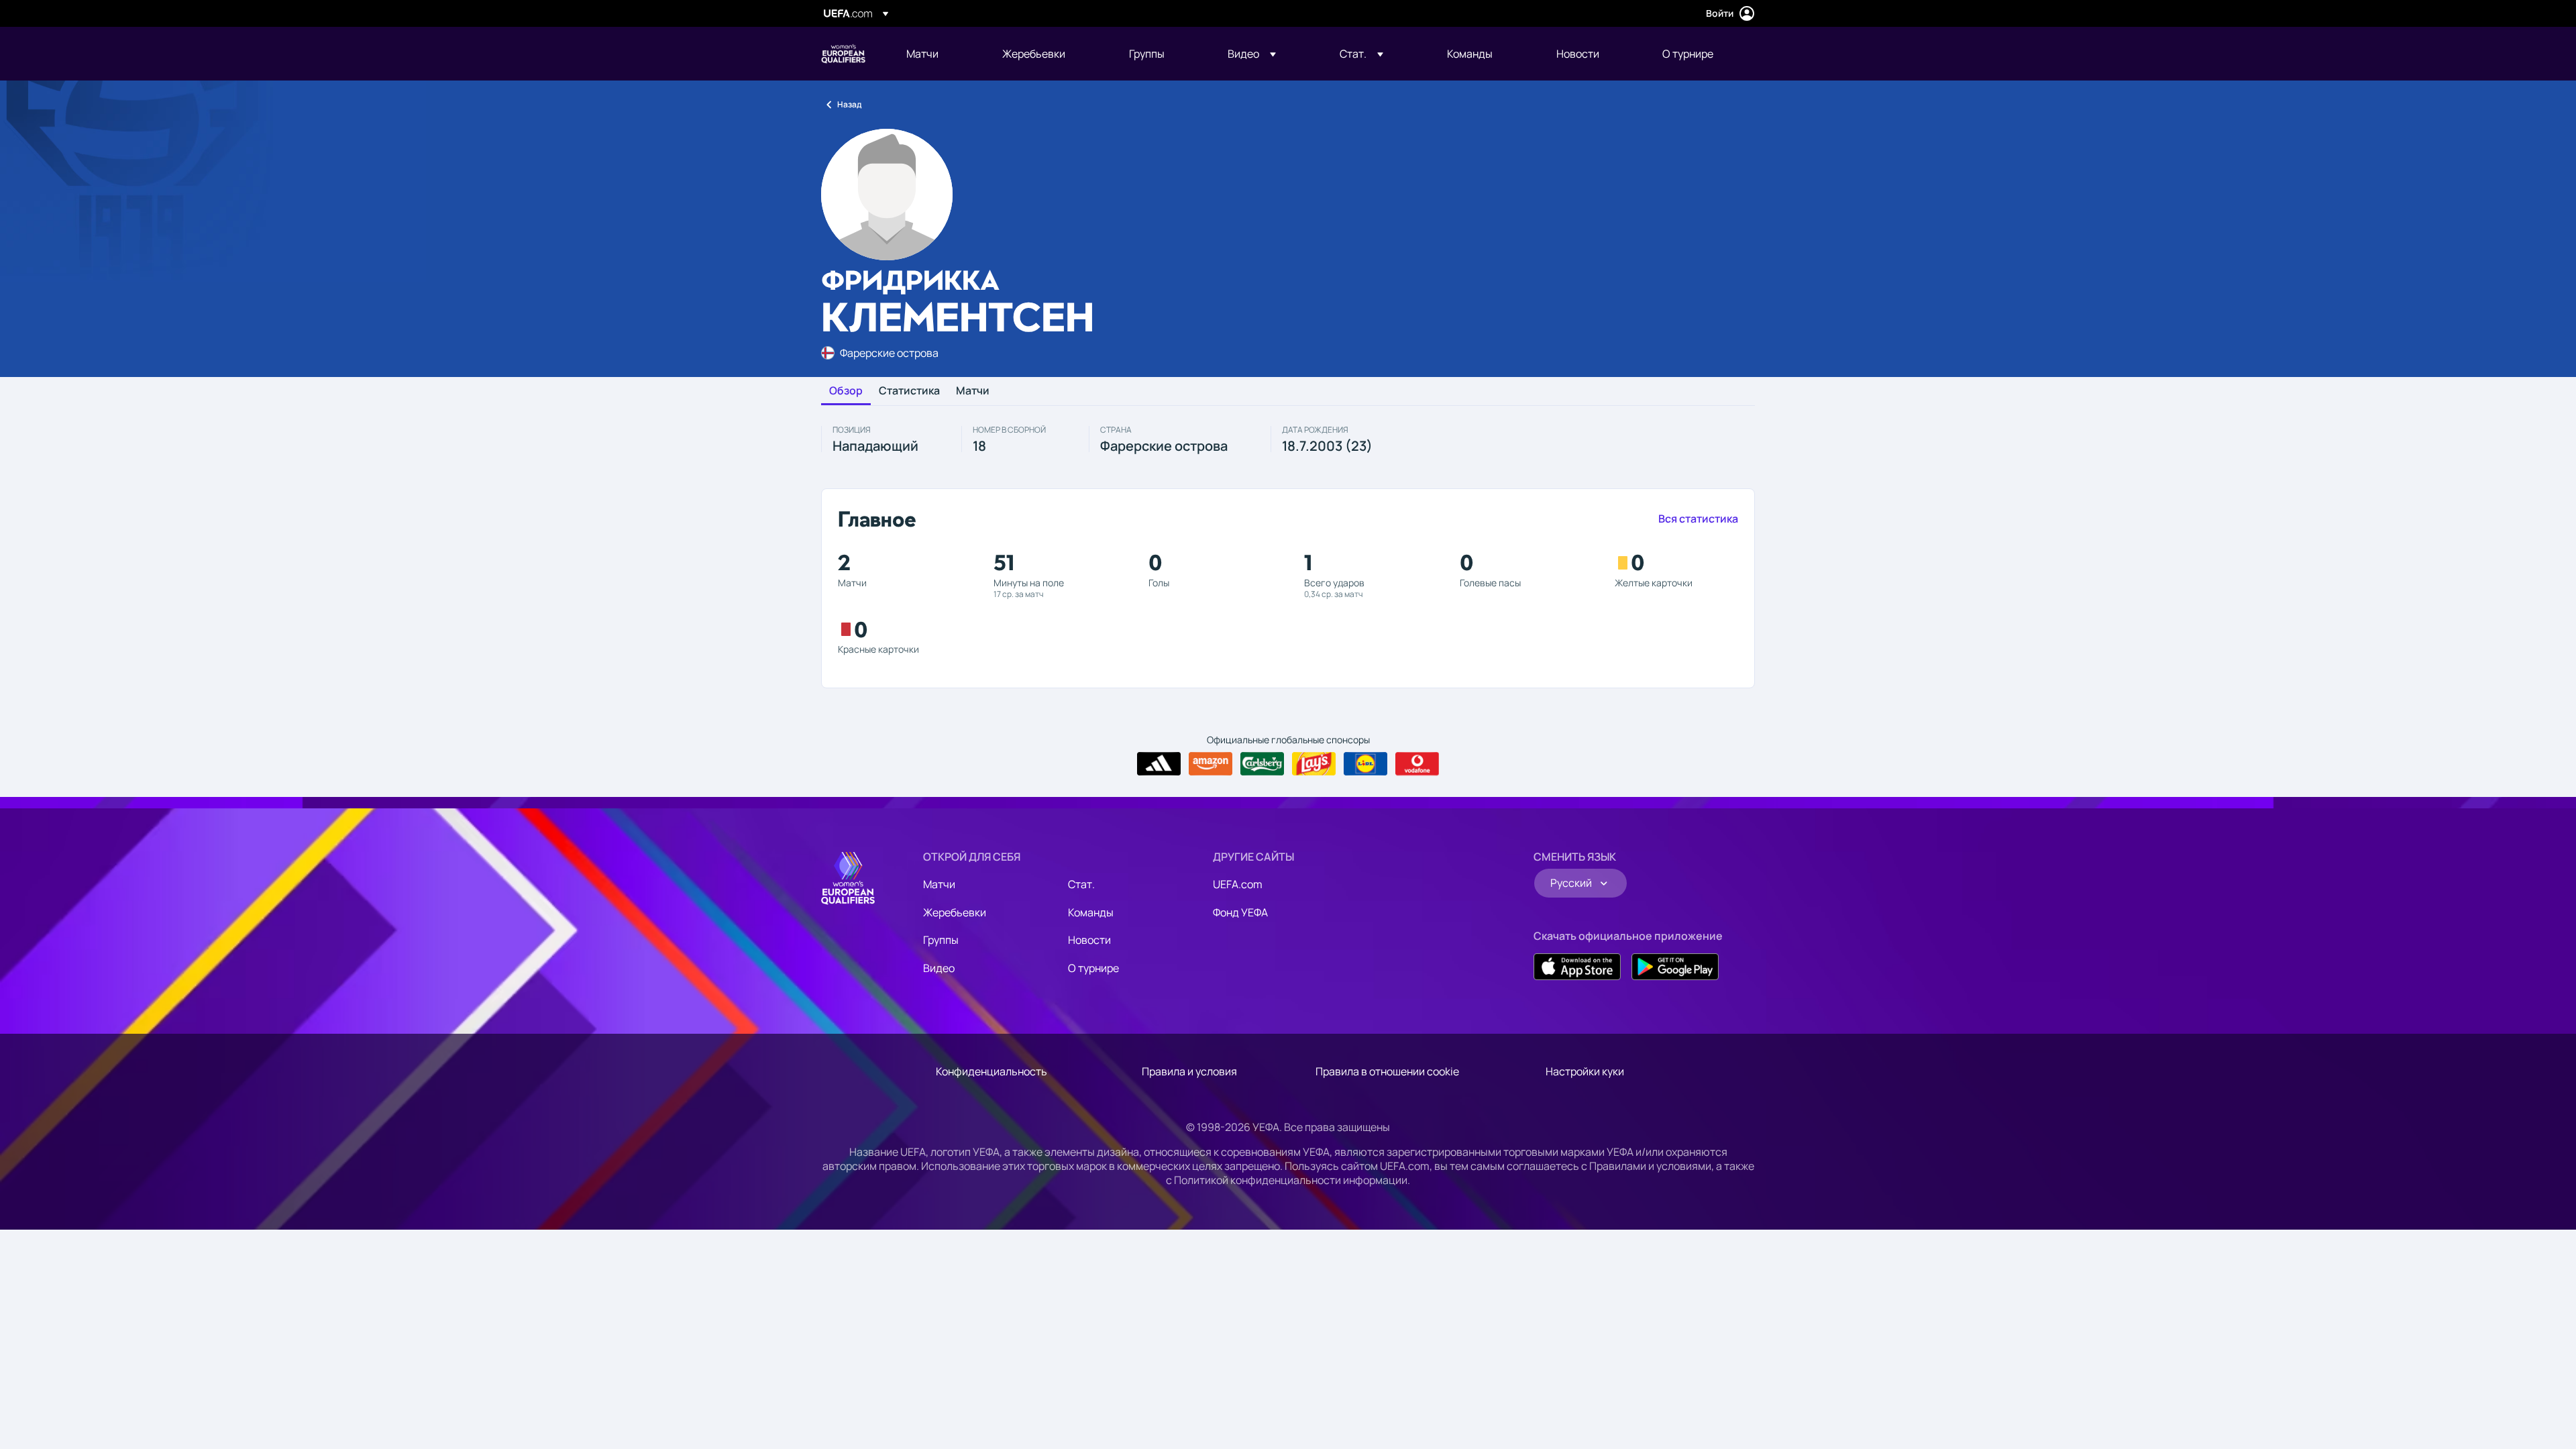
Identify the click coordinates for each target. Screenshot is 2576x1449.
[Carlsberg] (1262, 764)
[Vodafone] (1417, 764)
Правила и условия (1189, 1071)
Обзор (846, 391)
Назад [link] (849, 104)
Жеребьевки (955, 912)
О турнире (1093, 968)
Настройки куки (1585, 1071)
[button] (1252, 54)
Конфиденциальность (991, 1071)
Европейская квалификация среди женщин (843, 54)
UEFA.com (1238, 884)
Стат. (1081, 884)
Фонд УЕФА (1240, 912)
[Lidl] (1365, 764)
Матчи (973, 391)
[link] (922, 54)
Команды (1091, 912)
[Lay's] (1314, 764)
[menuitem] (937, 54)
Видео (939, 968)
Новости (1089, 940)
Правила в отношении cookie (1387, 1071)
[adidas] (1159, 764)
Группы (941, 940)
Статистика (909, 391)
